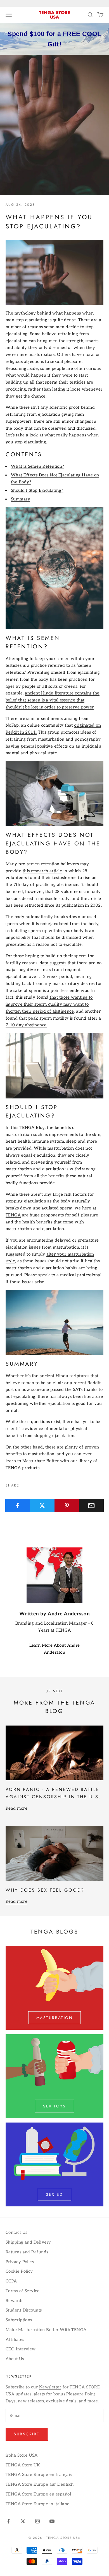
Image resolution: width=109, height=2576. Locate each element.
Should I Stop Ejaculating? (37, 490)
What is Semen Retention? (38, 466)
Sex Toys (54, 2106)
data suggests (53, 963)
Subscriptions (19, 2320)
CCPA (11, 2281)
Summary (21, 499)
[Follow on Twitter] (23, 2521)
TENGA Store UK (23, 2465)
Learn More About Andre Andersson (55, 1649)
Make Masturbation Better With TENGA (46, 2330)
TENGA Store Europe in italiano (38, 2504)
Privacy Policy (20, 2262)
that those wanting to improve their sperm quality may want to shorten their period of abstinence (49, 1004)
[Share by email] (91, 1506)
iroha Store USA (22, 2455)
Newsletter (50, 2387)
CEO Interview (21, 2349)
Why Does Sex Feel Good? (45, 1890)
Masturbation (54, 2018)
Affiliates (15, 2339)
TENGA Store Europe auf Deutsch (40, 2484)
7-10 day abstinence (26, 1025)
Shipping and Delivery (28, 2242)
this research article (42, 871)
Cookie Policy (19, 2271)
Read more (16, 1808)
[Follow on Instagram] (37, 2521)
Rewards (14, 2301)
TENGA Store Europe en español (38, 2494)
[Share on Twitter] (42, 1506)
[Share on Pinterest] (67, 1506)
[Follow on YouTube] (52, 2521)
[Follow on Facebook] (8, 2521)
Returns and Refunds (27, 2252)
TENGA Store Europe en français (39, 2475)
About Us (15, 2359)
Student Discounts (24, 2310)
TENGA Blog (32, 1128)
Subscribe (27, 2434)
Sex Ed (54, 2194)
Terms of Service (22, 2291)
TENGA (13, 1215)
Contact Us (16, 2232)
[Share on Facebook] (18, 1506)
